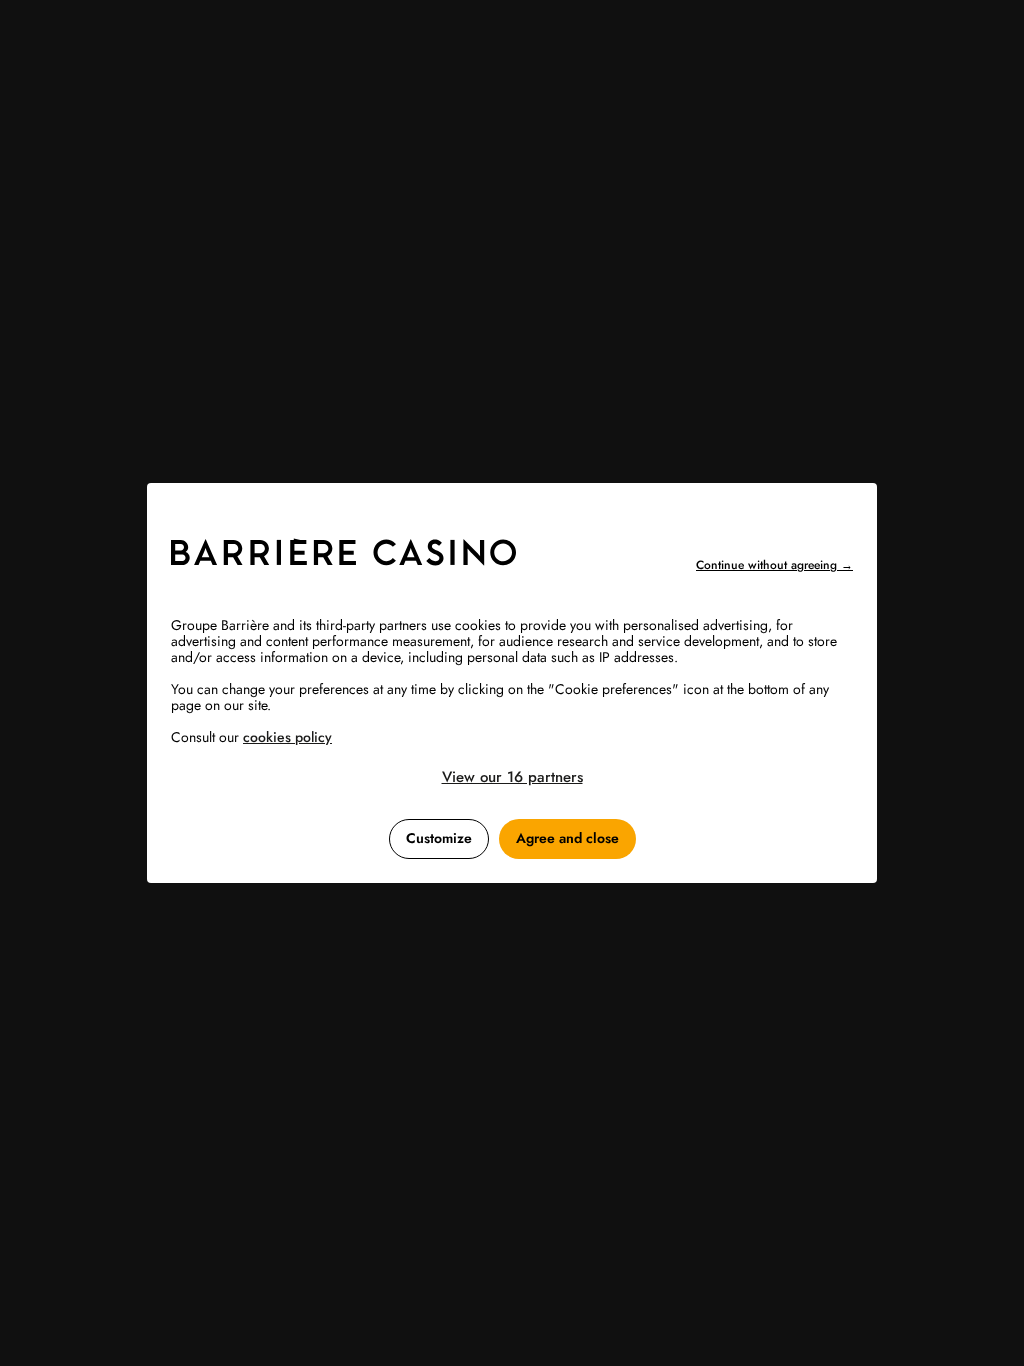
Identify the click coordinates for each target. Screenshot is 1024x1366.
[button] (512, 777)
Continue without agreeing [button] (774, 565)
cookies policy (287, 737)
